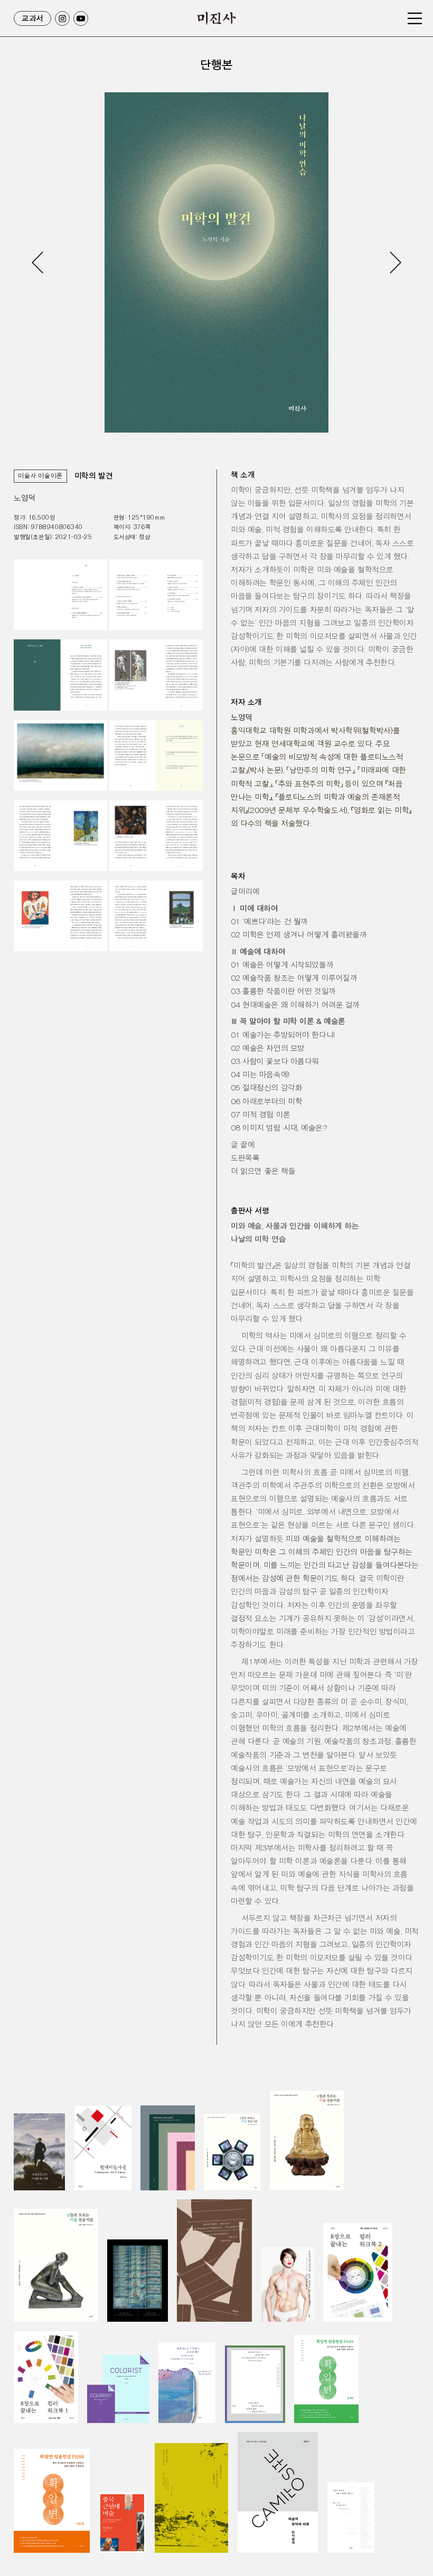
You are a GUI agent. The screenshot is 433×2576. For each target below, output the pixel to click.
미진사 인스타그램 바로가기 (62, 18)
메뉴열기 (415, 18)
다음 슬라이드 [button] (395, 262)
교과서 (32, 18)
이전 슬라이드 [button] (38, 262)
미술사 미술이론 (40, 476)
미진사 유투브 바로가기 (81, 18)
